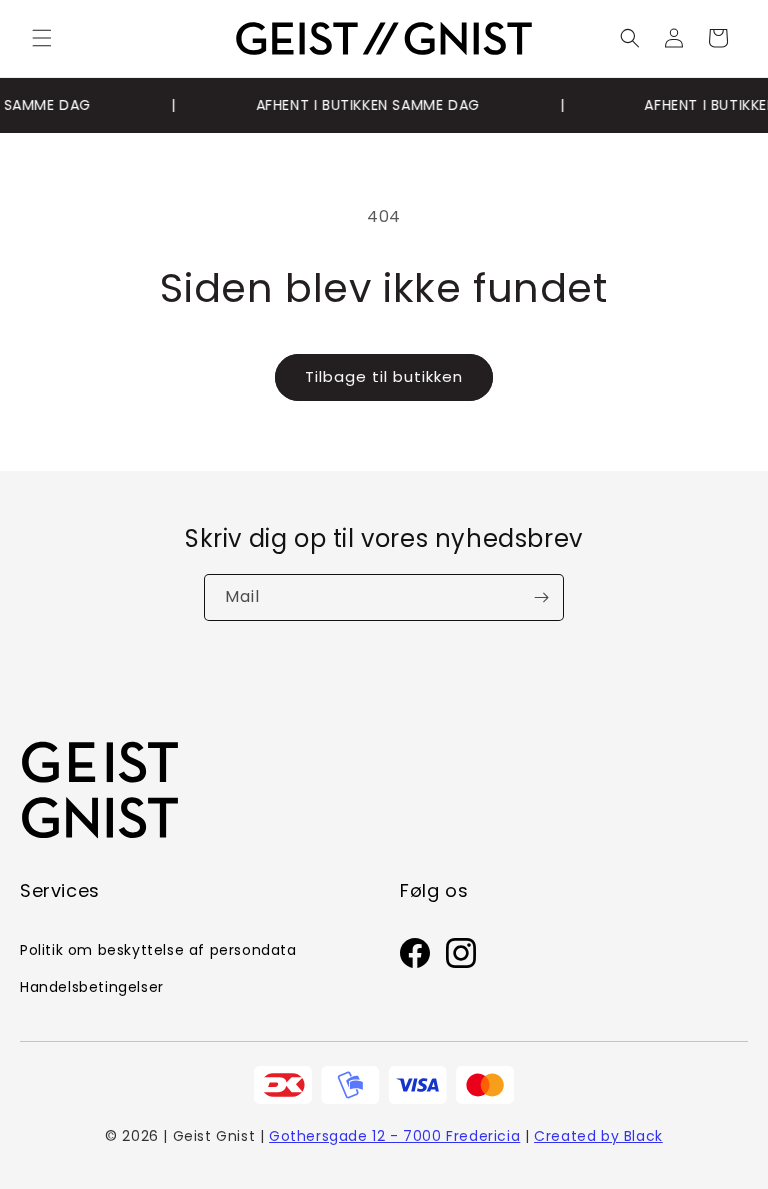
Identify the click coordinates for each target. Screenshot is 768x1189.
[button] (42, 38)
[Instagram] (461, 958)
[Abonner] (541, 597)
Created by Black (598, 1136)
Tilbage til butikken (384, 376)
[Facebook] (415, 958)
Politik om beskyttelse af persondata (158, 950)
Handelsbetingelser (92, 987)
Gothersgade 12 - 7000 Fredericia (394, 1136)
